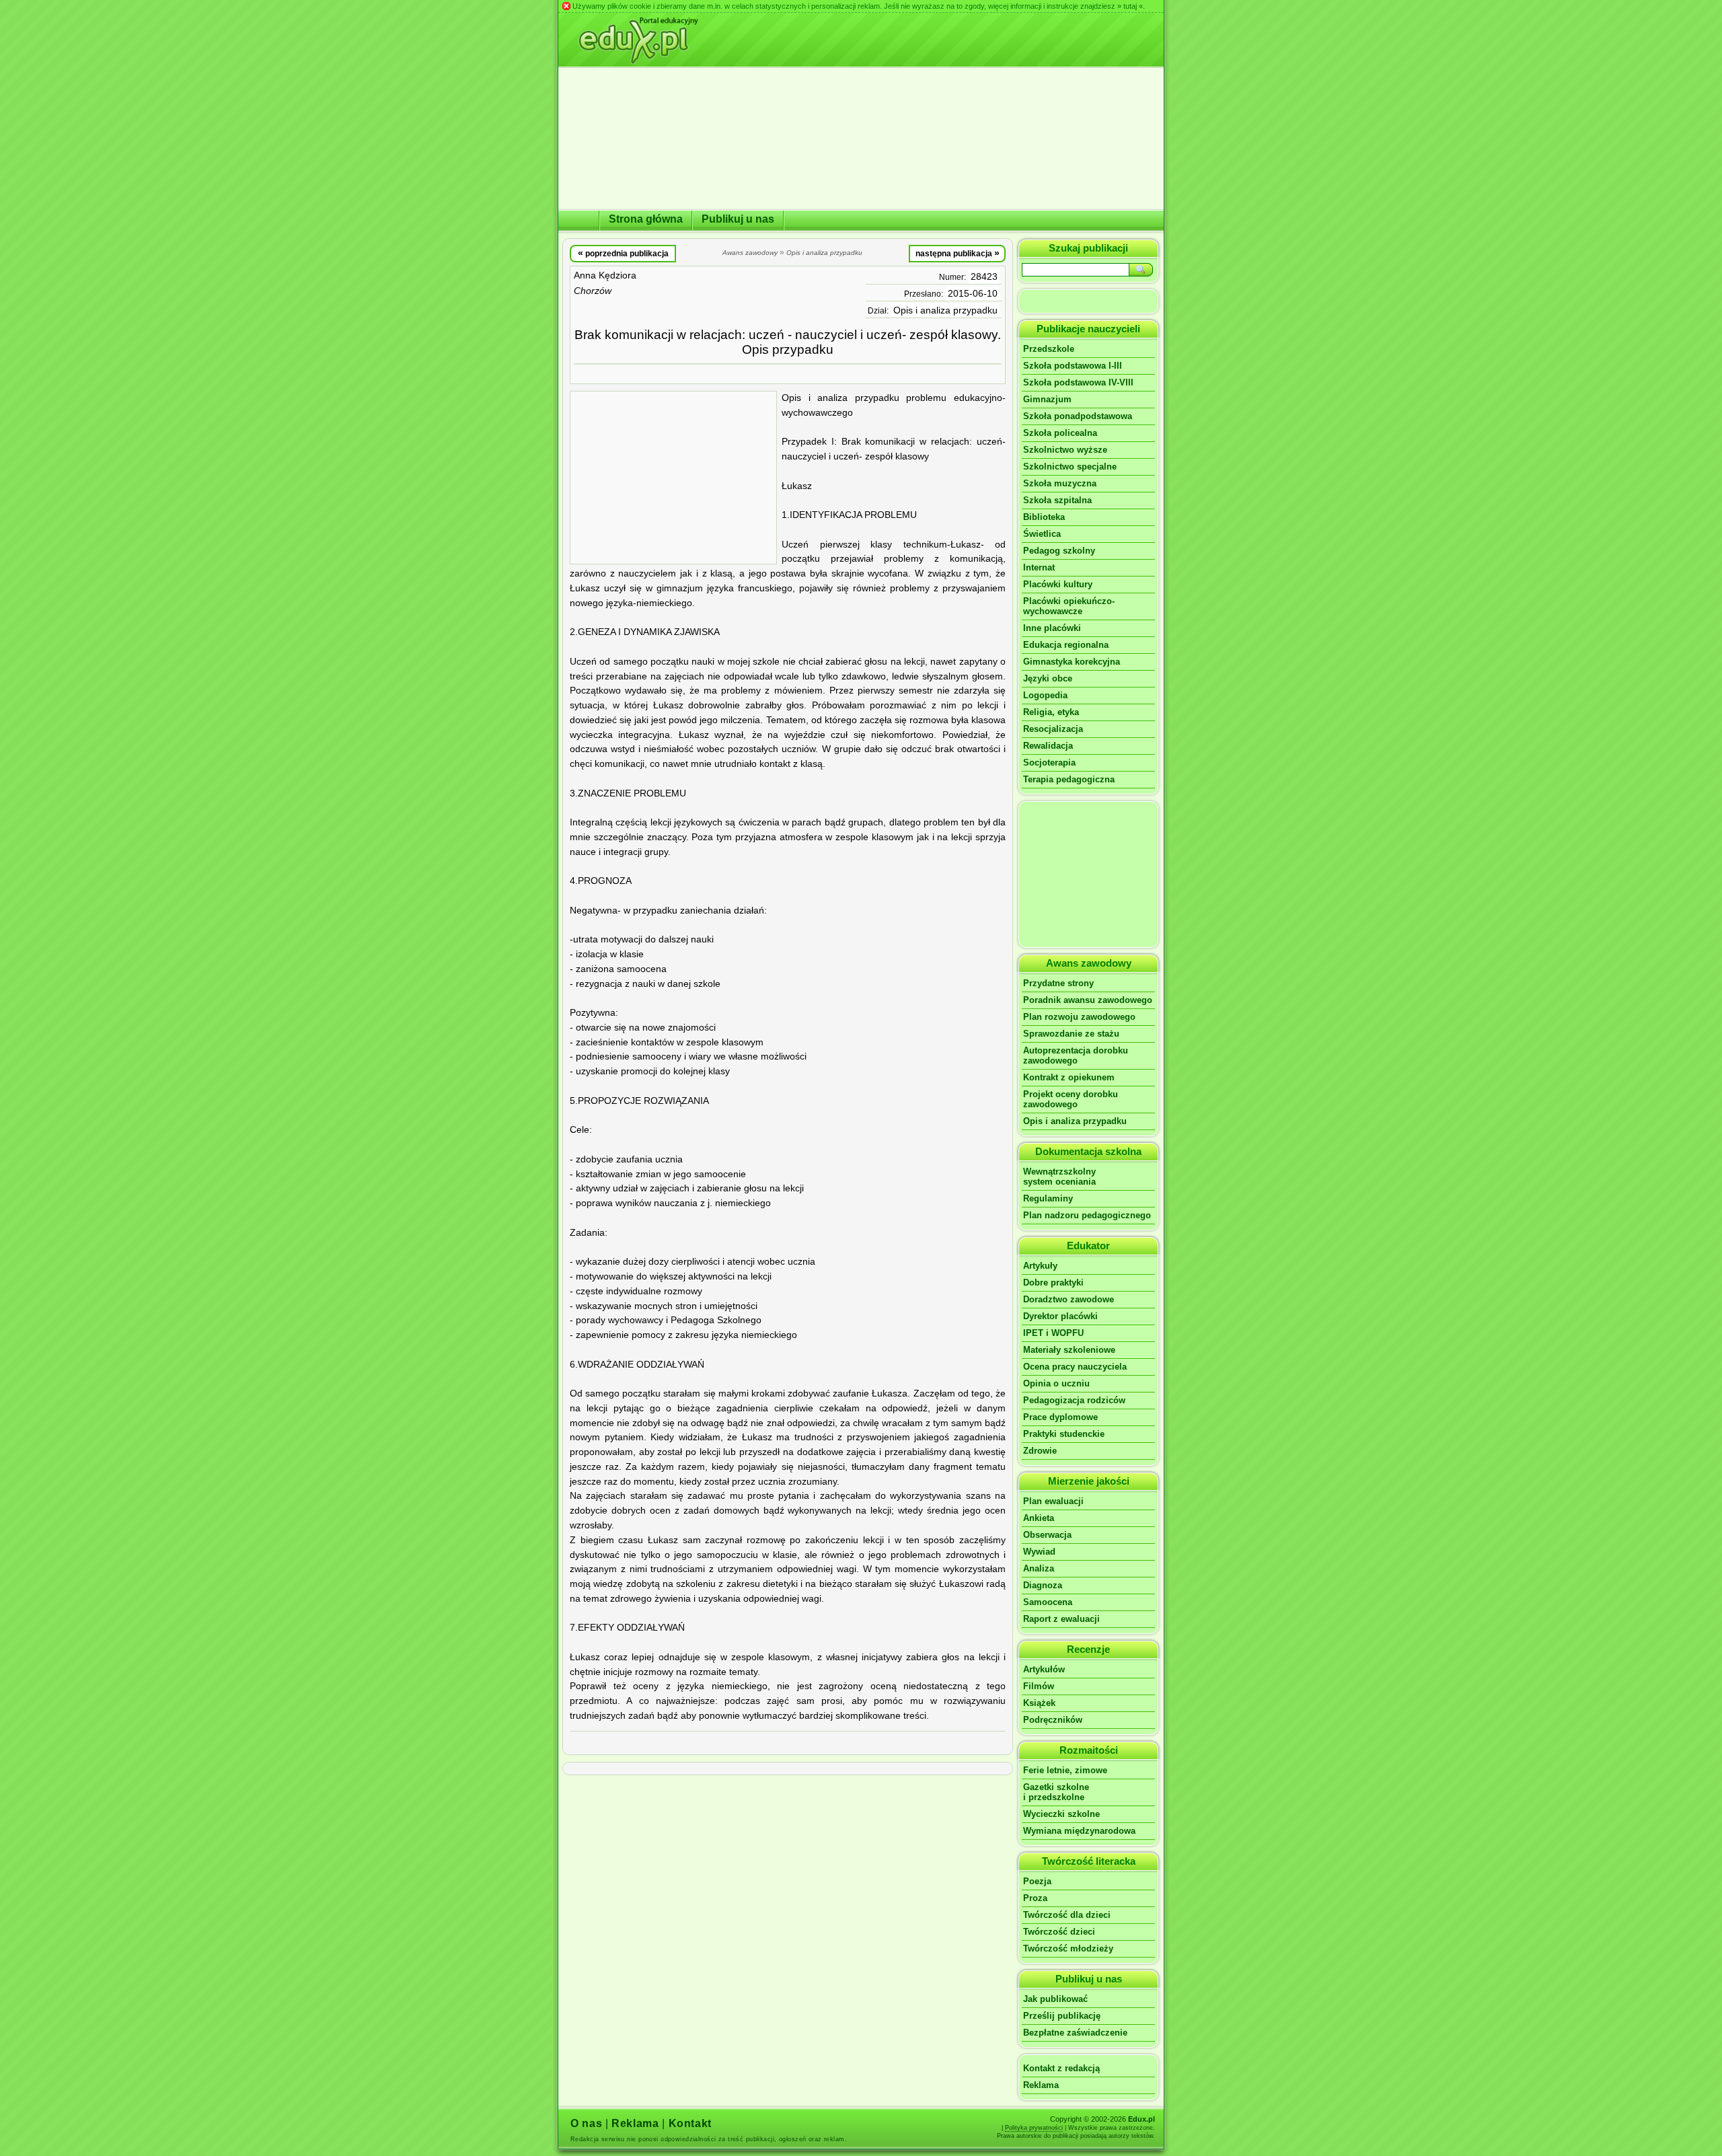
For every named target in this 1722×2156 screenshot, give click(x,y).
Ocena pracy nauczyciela (1075, 1367)
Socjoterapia (1049, 763)
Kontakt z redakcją (1061, 2068)
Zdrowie (1040, 1451)
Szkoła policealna (1060, 433)
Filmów (1039, 1686)
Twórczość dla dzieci (1067, 1915)
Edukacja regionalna (1066, 645)
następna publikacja (958, 253)
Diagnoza (1043, 1585)
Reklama (1041, 2085)
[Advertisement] (673, 478)
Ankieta (1039, 1518)
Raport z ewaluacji (1061, 1619)
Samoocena (1048, 1602)
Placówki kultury (1058, 584)
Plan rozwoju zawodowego (1079, 1017)
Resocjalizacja (1053, 729)
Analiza (1039, 1568)
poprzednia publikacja (623, 253)
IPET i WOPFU (1053, 1333)
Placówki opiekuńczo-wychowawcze (1069, 606)
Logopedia (1045, 695)
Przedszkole (1049, 349)
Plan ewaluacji (1053, 1501)
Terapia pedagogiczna (1069, 779)
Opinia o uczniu (1056, 1383)
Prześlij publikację (1062, 2016)
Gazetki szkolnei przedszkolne (1056, 1792)
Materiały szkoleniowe (1069, 1350)
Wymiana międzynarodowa (1079, 1831)
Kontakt (690, 2123)
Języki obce (1048, 678)
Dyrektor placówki (1060, 1316)
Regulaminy (1048, 1198)
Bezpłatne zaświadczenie (1075, 2033)
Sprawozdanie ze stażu (1071, 1034)
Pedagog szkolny (1059, 551)
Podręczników (1053, 1720)
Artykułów (1044, 1669)
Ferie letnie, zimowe (1065, 1770)
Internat (1039, 567)
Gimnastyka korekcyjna (1072, 662)
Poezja (1037, 1881)
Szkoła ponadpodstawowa (1078, 416)
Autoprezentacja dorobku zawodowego (1076, 1055)
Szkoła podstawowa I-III (1073, 366)
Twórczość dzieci (1059, 1932)
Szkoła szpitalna (1057, 500)
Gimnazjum (1047, 399)
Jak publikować (1055, 1999)
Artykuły (1040, 1266)
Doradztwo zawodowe (1069, 1299)
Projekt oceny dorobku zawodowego (1071, 1099)
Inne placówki (1052, 628)
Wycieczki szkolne (1061, 1814)
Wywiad (1039, 1552)
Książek (1039, 1703)
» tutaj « (1130, 6)
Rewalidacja (1048, 746)
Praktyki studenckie (1064, 1434)
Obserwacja (1047, 1535)
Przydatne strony (1058, 983)
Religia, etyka (1051, 712)
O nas (586, 2123)
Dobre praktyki (1053, 1283)
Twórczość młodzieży (1068, 1948)
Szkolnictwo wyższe (1065, 450)
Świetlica (1042, 534)
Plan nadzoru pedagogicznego (1087, 1215)
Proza (1035, 1898)
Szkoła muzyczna (1060, 483)
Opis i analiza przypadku (945, 310)
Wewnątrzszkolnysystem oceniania (1059, 1177)
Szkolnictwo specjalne (1070, 467)
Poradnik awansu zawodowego (1088, 1000)
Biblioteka (1044, 517)
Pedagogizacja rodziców (1074, 1400)
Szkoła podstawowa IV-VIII (1078, 382)
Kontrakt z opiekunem (1069, 1077)
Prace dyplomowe (1060, 1417)
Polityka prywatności (1034, 2128)
